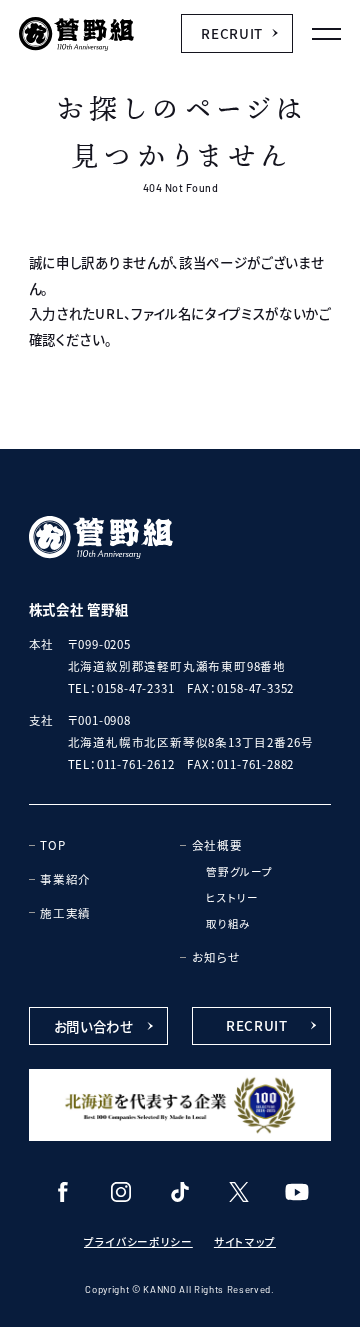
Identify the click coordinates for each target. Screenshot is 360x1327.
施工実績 (65, 913)
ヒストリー (232, 897)
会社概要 (217, 845)
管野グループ (239, 871)
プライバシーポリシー (138, 1241)
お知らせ (216, 957)
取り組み (228, 923)
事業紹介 (65, 879)
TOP (52, 845)
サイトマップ (245, 1241)
